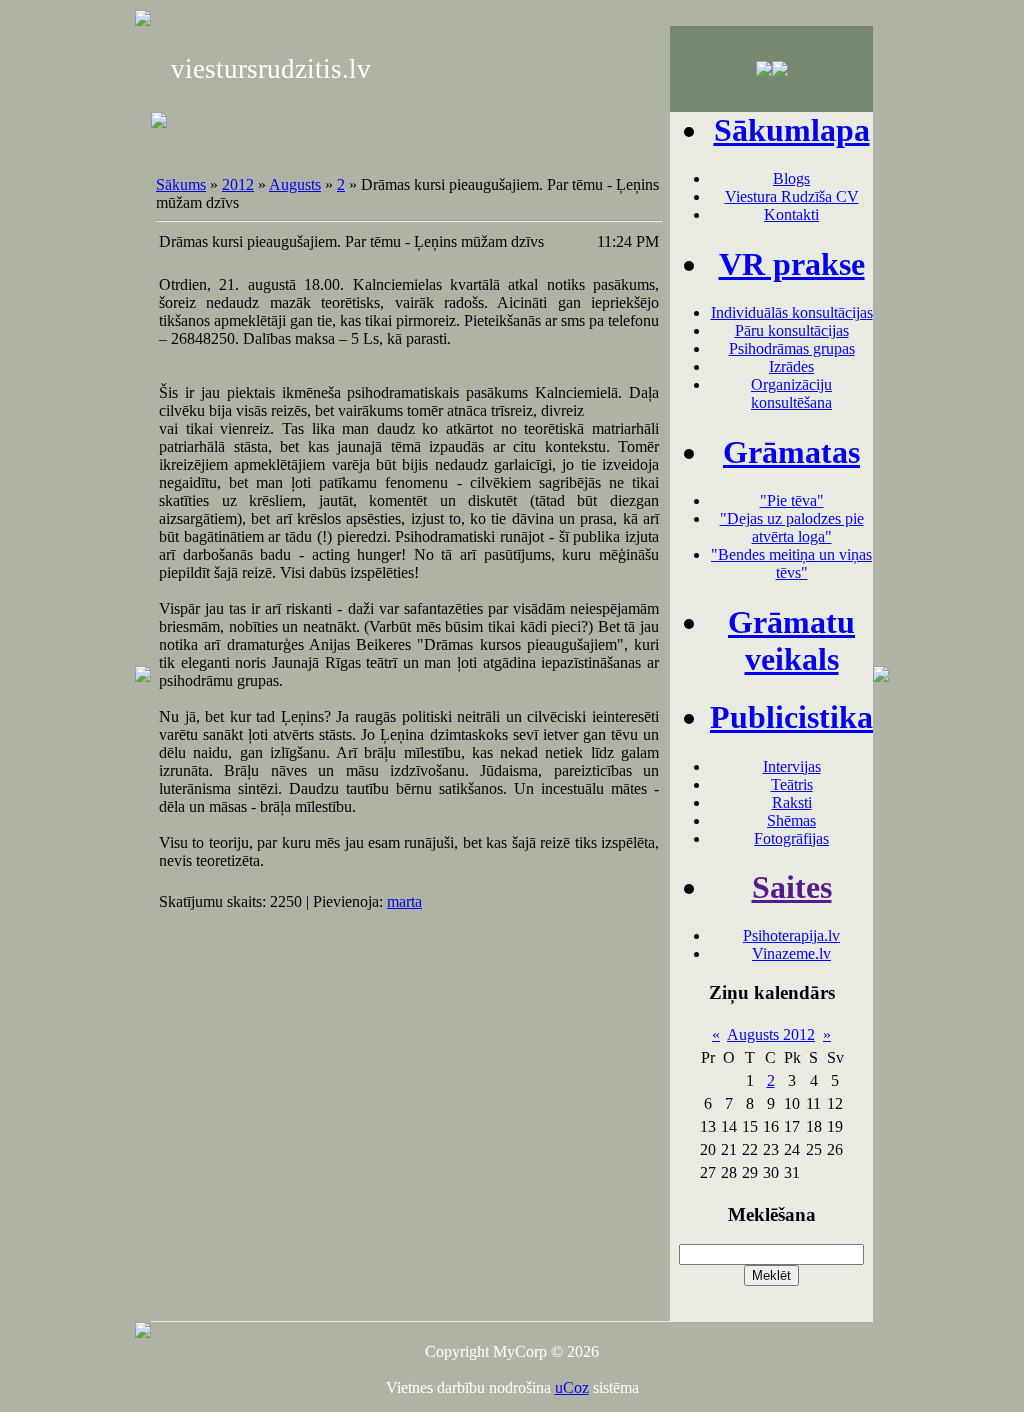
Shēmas (791, 820)
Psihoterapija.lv (791, 935)
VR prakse (792, 264)
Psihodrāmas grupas (792, 348)
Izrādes (791, 366)
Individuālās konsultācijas (792, 312)
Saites (792, 887)
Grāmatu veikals (791, 640)
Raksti (792, 802)
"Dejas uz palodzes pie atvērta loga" (792, 527)
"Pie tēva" (792, 500)
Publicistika (791, 717)
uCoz (572, 1387)
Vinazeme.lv (791, 953)
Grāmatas (791, 452)
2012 (238, 184)
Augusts (295, 184)
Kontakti (791, 214)
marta (404, 901)
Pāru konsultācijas (792, 330)
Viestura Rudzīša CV (792, 196)
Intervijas (792, 766)
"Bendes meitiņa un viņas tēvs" (791, 563)
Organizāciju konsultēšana (791, 393)
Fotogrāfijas (791, 838)
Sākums (181, 184)
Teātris (792, 784)
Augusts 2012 (771, 1034)
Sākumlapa (792, 130)
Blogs (791, 178)
